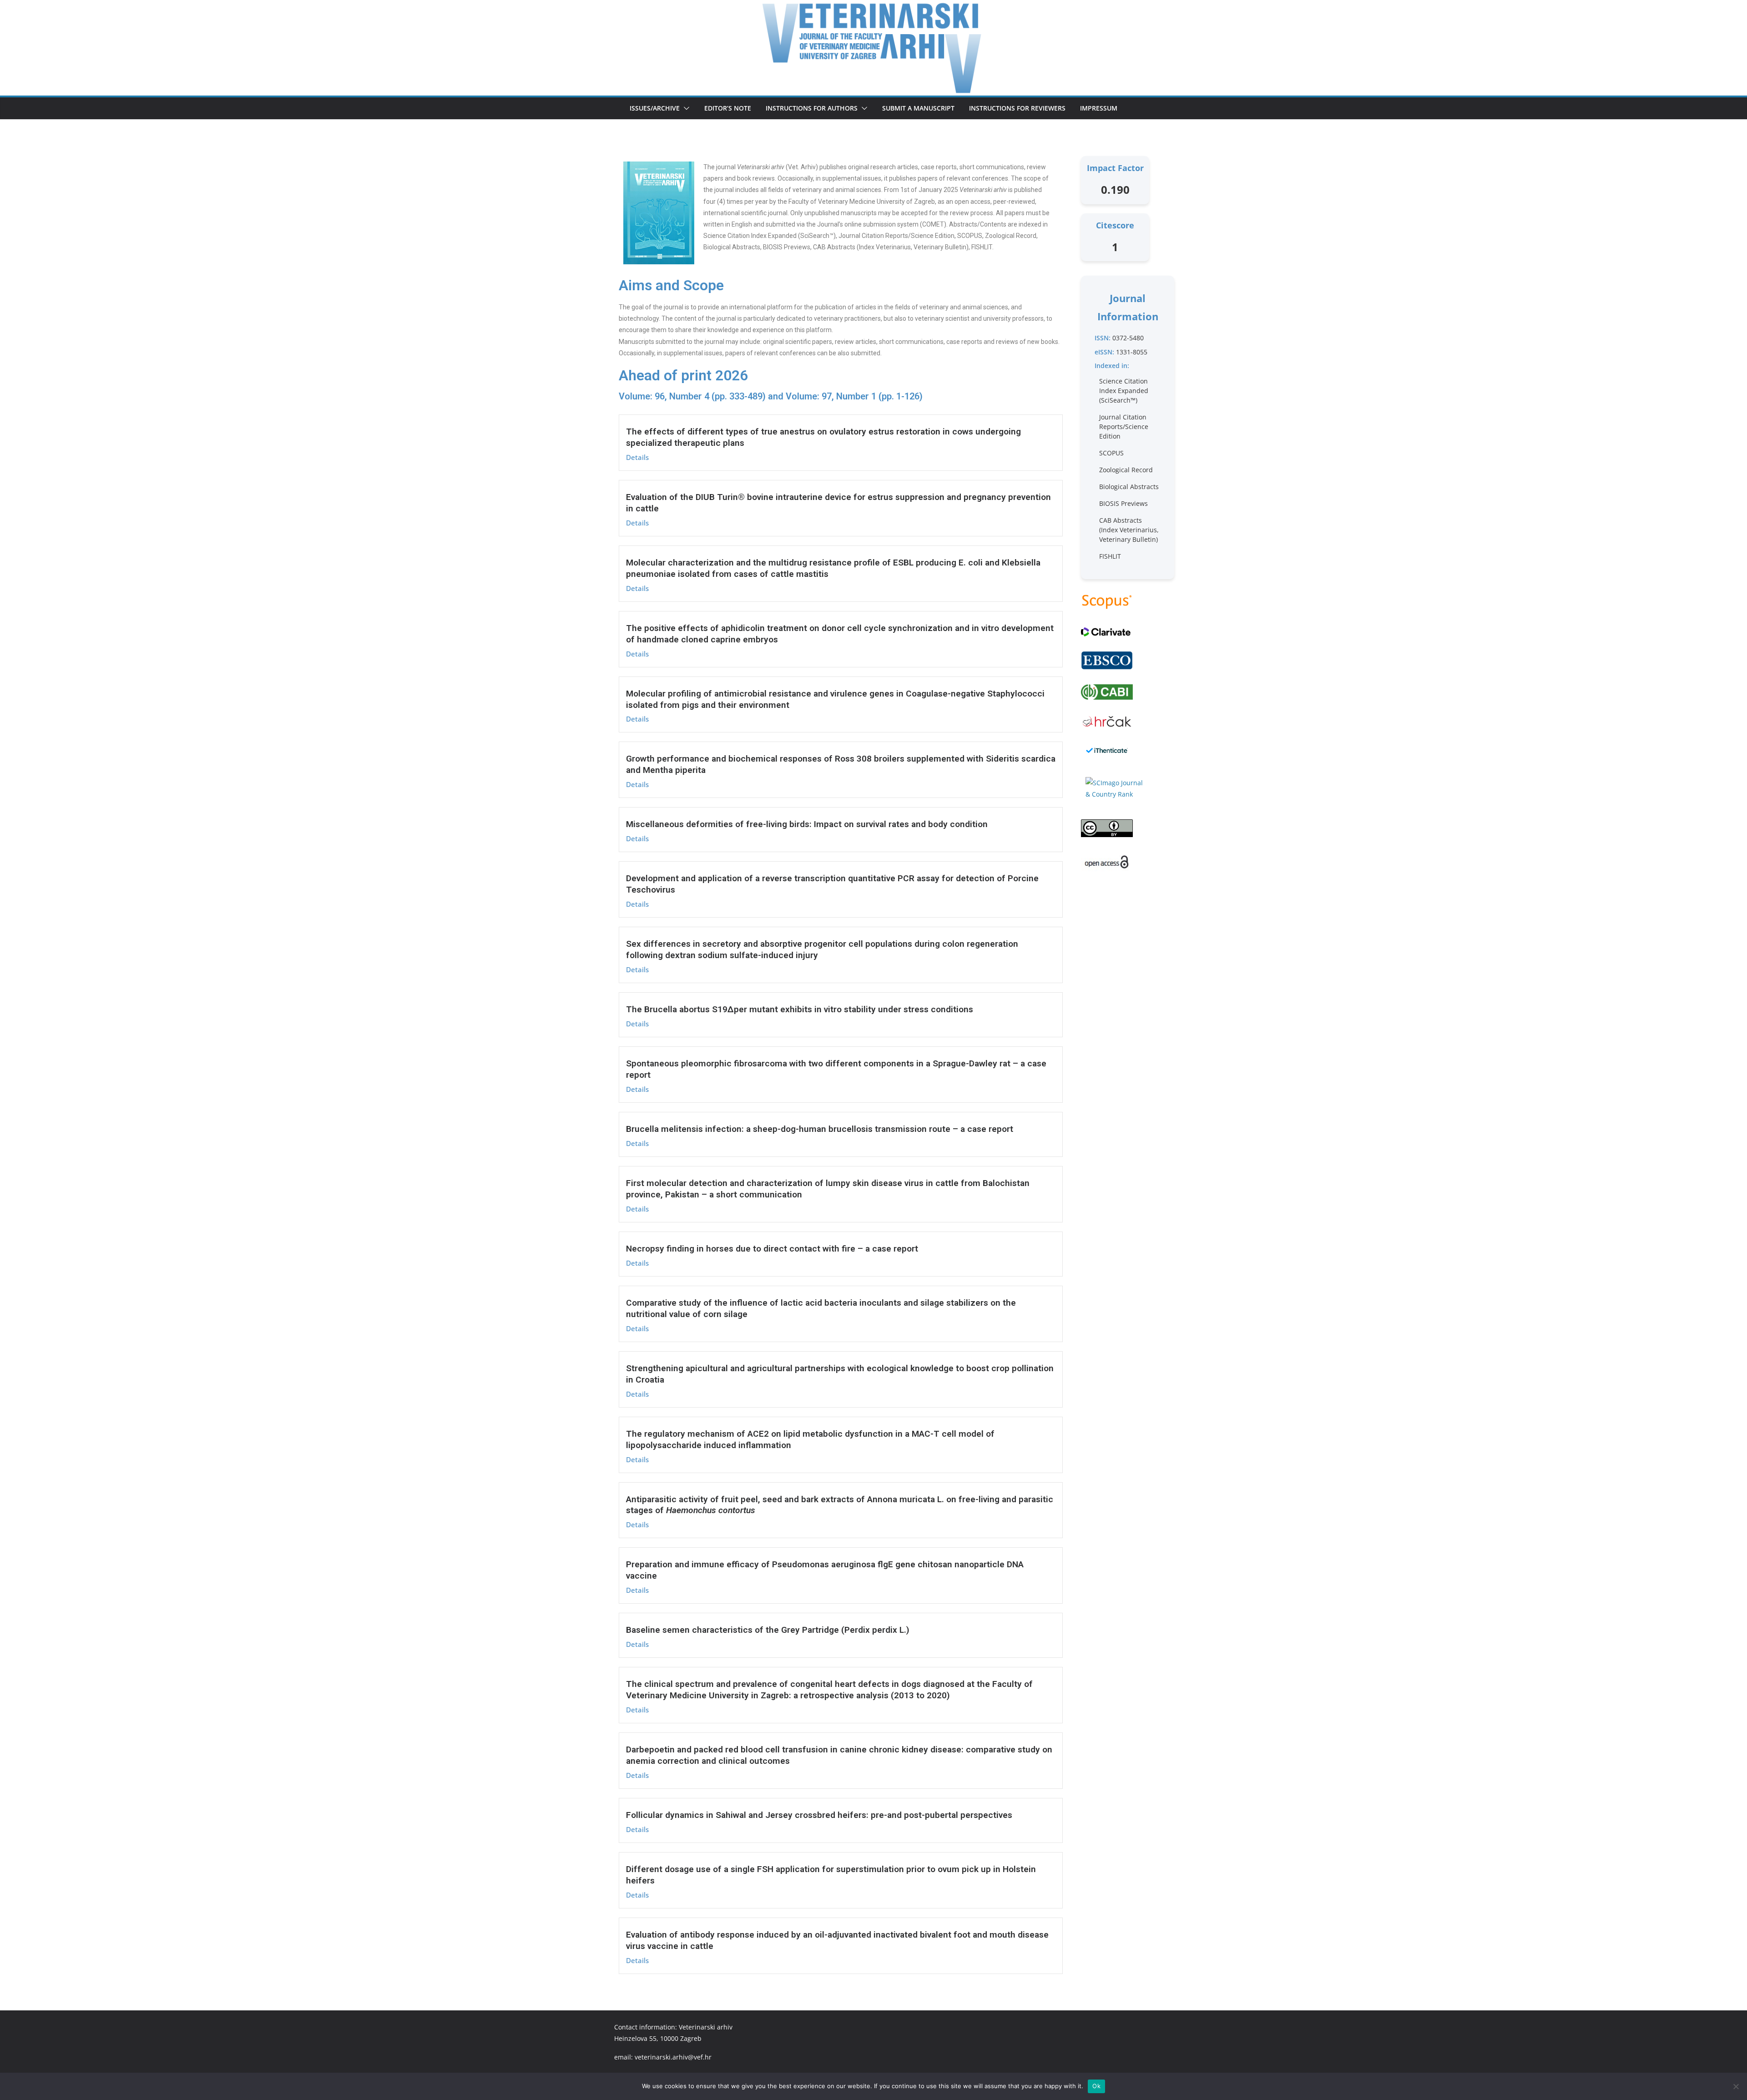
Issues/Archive (655, 108)
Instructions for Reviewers (1017, 108)
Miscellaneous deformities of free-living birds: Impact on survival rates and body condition (807, 824)
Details (637, 457)
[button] (685, 108)
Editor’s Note (728, 108)
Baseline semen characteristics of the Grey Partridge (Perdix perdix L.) (768, 1630)
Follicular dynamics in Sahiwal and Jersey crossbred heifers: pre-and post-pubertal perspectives (819, 1815)
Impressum (1099, 108)
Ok (1096, 2086)
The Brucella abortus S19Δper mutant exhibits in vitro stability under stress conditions (800, 1009)
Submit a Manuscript (918, 108)
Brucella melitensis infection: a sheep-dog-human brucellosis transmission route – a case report (820, 1129)
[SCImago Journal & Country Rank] (1115, 788)
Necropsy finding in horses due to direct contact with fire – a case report (772, 1249)
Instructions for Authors (812, 108)
